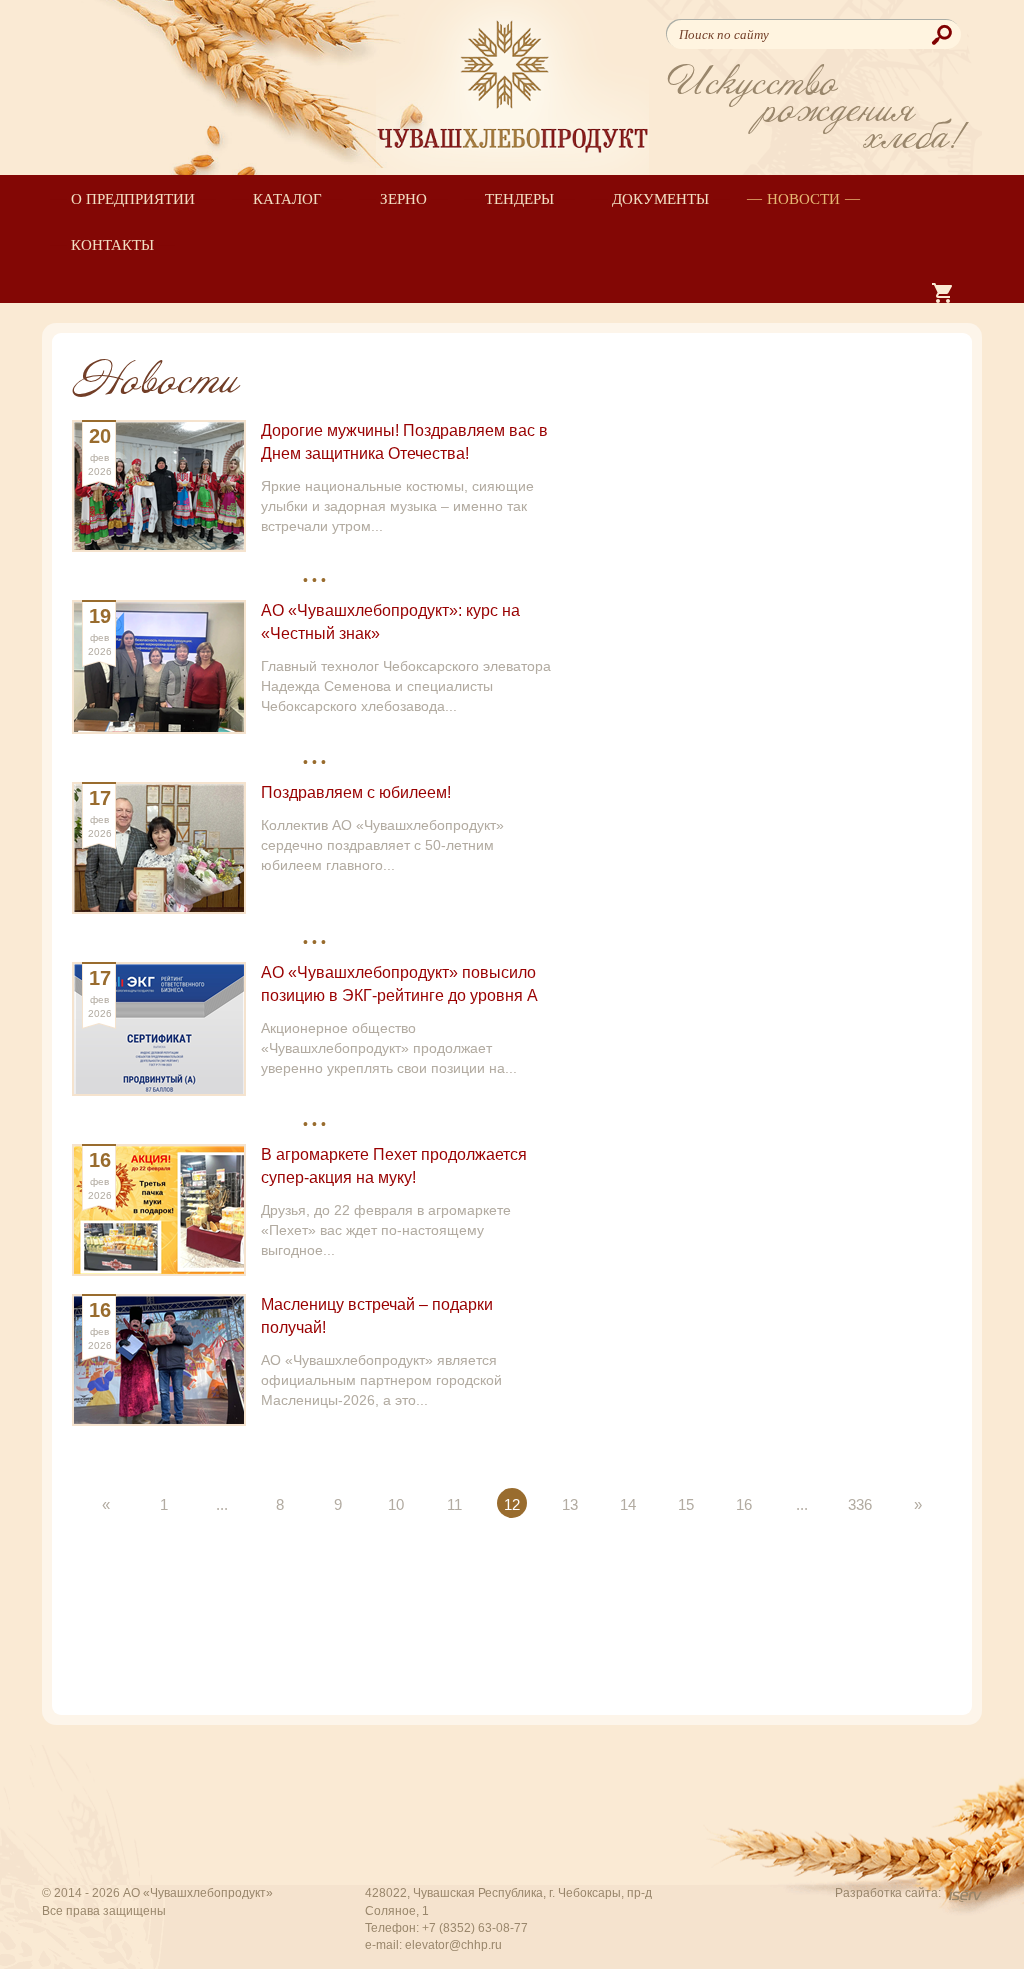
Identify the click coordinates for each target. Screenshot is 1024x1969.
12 (512, 1504)
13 (570, 1504)
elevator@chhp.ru (453, 1945)
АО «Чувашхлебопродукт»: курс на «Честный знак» (390, 622)
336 (860, 1504)
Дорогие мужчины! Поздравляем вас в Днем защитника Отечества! (404, 442)
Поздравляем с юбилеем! (356, 792)
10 (396, 1504)
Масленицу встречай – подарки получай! (377, 1316)
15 (686, 1504)
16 (744, 1504)
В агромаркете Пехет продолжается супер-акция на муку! (394, 1166)
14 (628, 1504)
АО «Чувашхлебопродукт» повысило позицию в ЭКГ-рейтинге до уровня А (399, 984)
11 (454, 1504)
